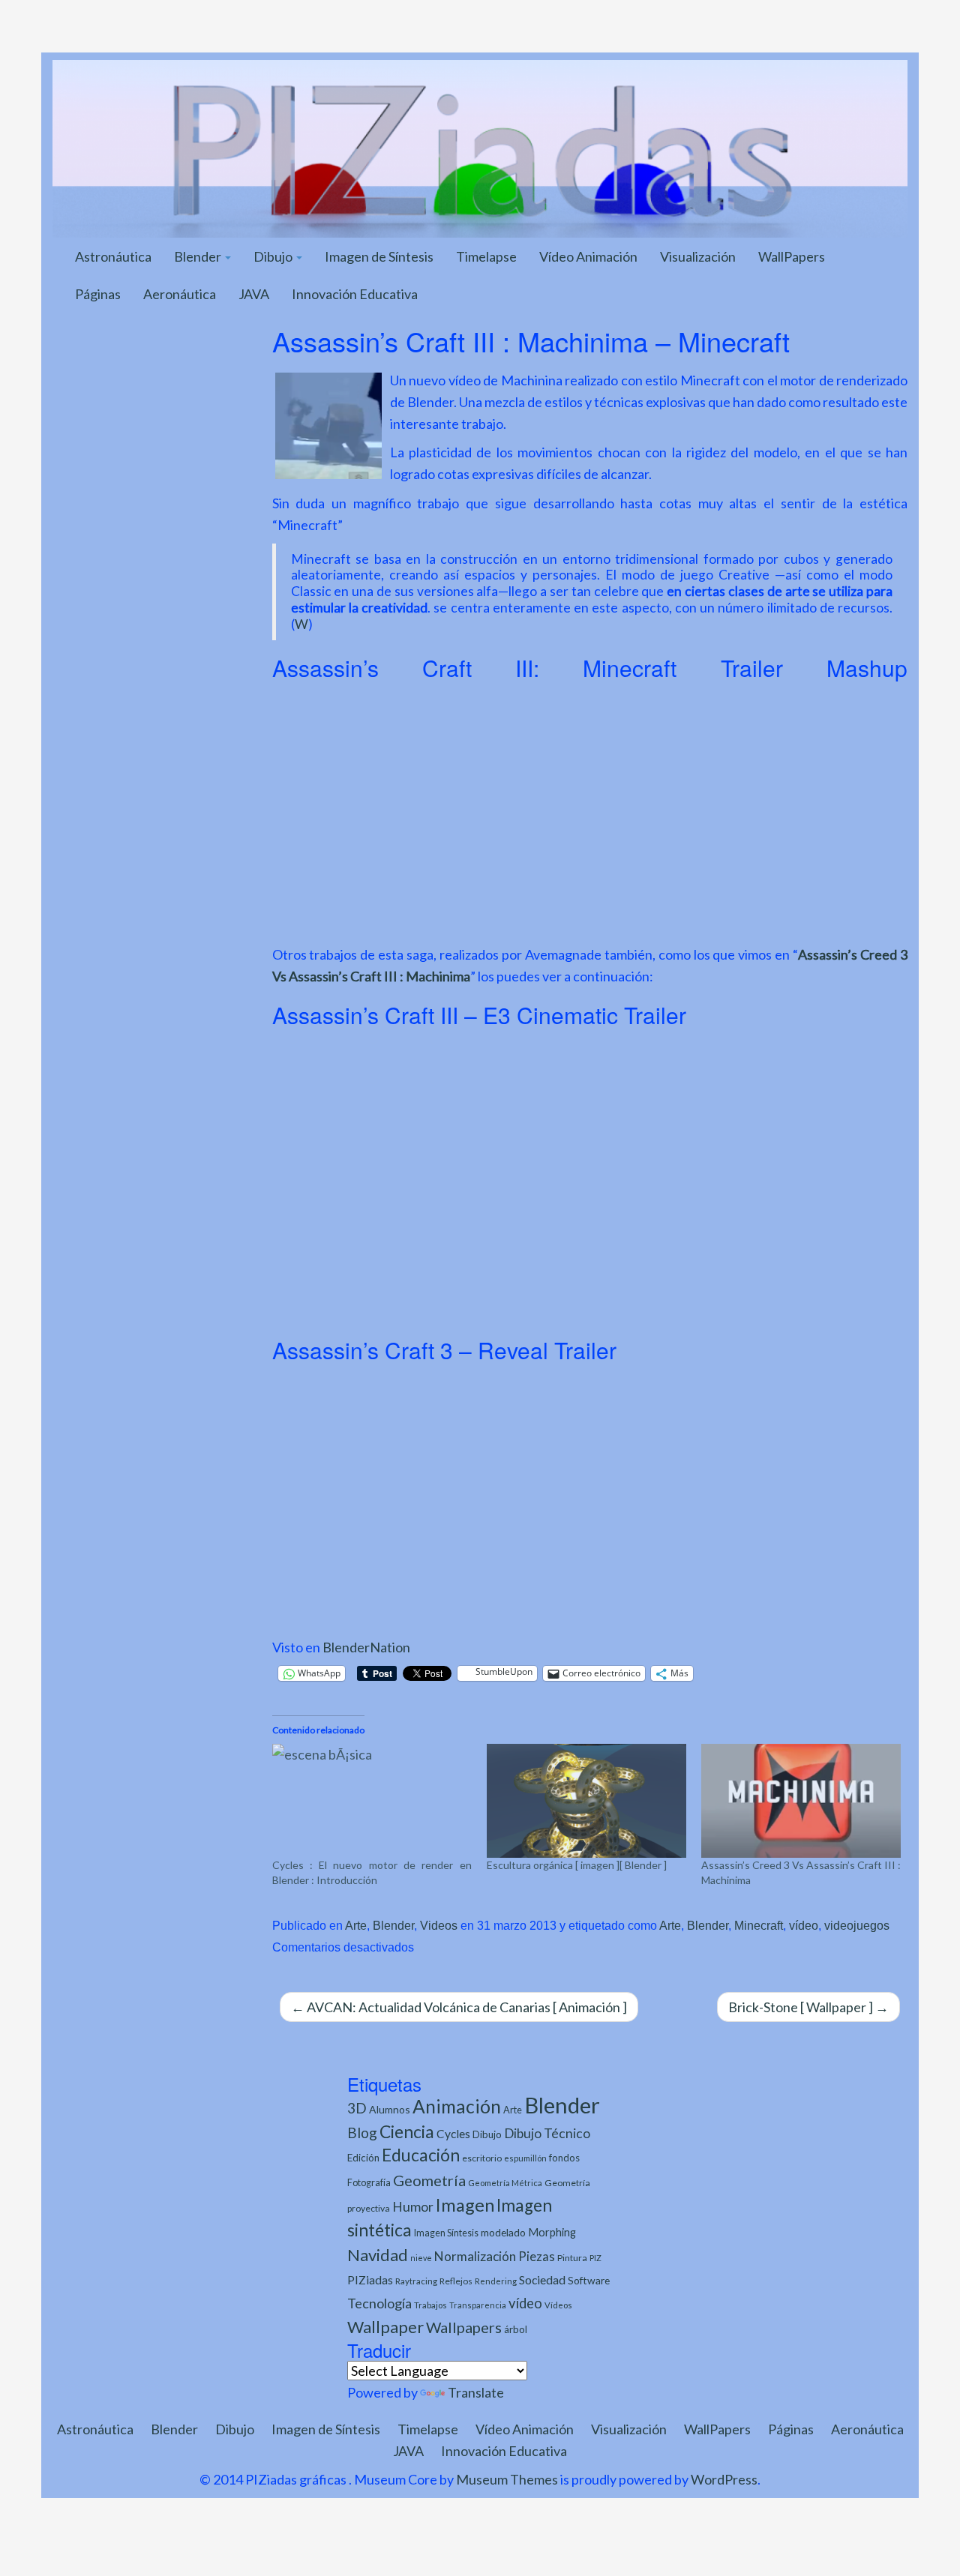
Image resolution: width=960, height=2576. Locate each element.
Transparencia (478, 2305)
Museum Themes (507, 2479)
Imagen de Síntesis (379, 256)
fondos (564, 2158)
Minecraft (759, 1925)
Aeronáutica (180, 294)
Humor (413, 2207)
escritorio (482, 2158)
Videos (439, 1925)
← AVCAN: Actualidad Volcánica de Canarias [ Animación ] (459, 2007)
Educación (421, 2155)
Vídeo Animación (588, 256)
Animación (457, 2106)
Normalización (475, 2256)
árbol (516, 2329)
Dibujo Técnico (547, 2133)
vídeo (804, 1925)
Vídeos (558, 2305)
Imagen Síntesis (446, 2233)
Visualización (698, 256)
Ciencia (407, 2131)
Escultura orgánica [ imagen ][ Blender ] (577, 1865)
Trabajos (430, 2305)
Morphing (552, 2232)
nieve (421, 2258)
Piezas (537, 2257)
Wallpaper (385, 2327)
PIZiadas (370, 2280)
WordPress (724, 2479)
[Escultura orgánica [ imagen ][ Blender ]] (586, 1801)
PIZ (595, 2258)
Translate (476, 2392)
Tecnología (379, 2303)
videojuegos (857, 1925)
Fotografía (369, 2183)
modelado (503, 2232)
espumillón (525, 2158)
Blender (199, 256)
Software (589, 2280)
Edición (363, 2158)
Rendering (496, 2281)
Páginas (98, 294)
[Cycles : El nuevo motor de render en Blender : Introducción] (372, 1801)
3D (357, 2108)
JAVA (254, 294)
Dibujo (274, 256)
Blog (362, 2133)
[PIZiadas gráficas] (480, 147)
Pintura (572, 2258)
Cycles (453, 2134)
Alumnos (390, 2109)
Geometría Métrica (505, 2183)
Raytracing (416, 2281)
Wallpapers (464, 2327)
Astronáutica (113, 256)
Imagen (465, 2205)
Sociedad (542, 2279)
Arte (356, 1925)
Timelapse (486, 256)
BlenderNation (366, 1647)
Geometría (429, 2180)
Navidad (378, 2255)
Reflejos (456, 2281)
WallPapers (792, 256)
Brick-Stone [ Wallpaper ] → (808, 2007)
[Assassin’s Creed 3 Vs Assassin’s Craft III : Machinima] (801, 1801)
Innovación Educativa (355, 294)
